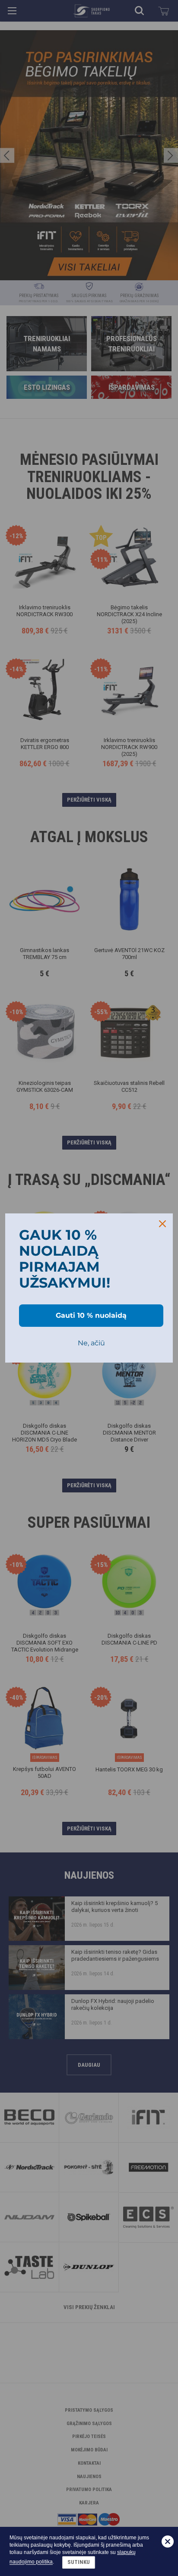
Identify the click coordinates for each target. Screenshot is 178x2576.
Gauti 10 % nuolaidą (91, 1315)
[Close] (162, 1224)
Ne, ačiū (91, 1343)
